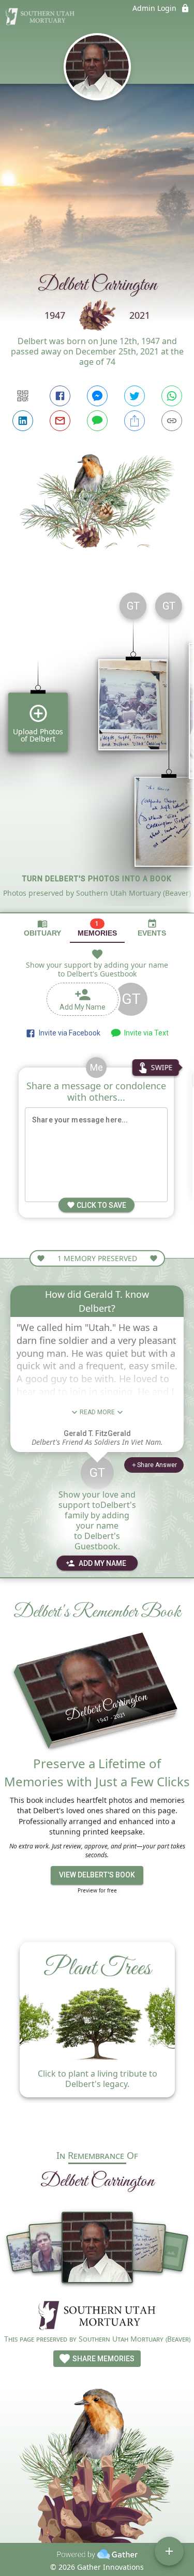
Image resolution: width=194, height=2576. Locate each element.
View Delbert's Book (97, 1875)
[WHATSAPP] (172, 396)
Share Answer (157, 1465)
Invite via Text (145, 1033)
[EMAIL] (60, 421)
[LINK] (172, 421)
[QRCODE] (23, 396)
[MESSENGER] (97, 396)
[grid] (97, 748)
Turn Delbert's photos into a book (97, 879)
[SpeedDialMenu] (169, 2551)
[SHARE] (135, 421)
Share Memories (103, 2359)
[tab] (42, 928)
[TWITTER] (135, 396)
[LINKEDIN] (23, 421)
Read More (97, 1412)
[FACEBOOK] (60, 396)
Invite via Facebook (68, 1033)
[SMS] (97, 421)
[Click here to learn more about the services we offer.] (97, 2316)
